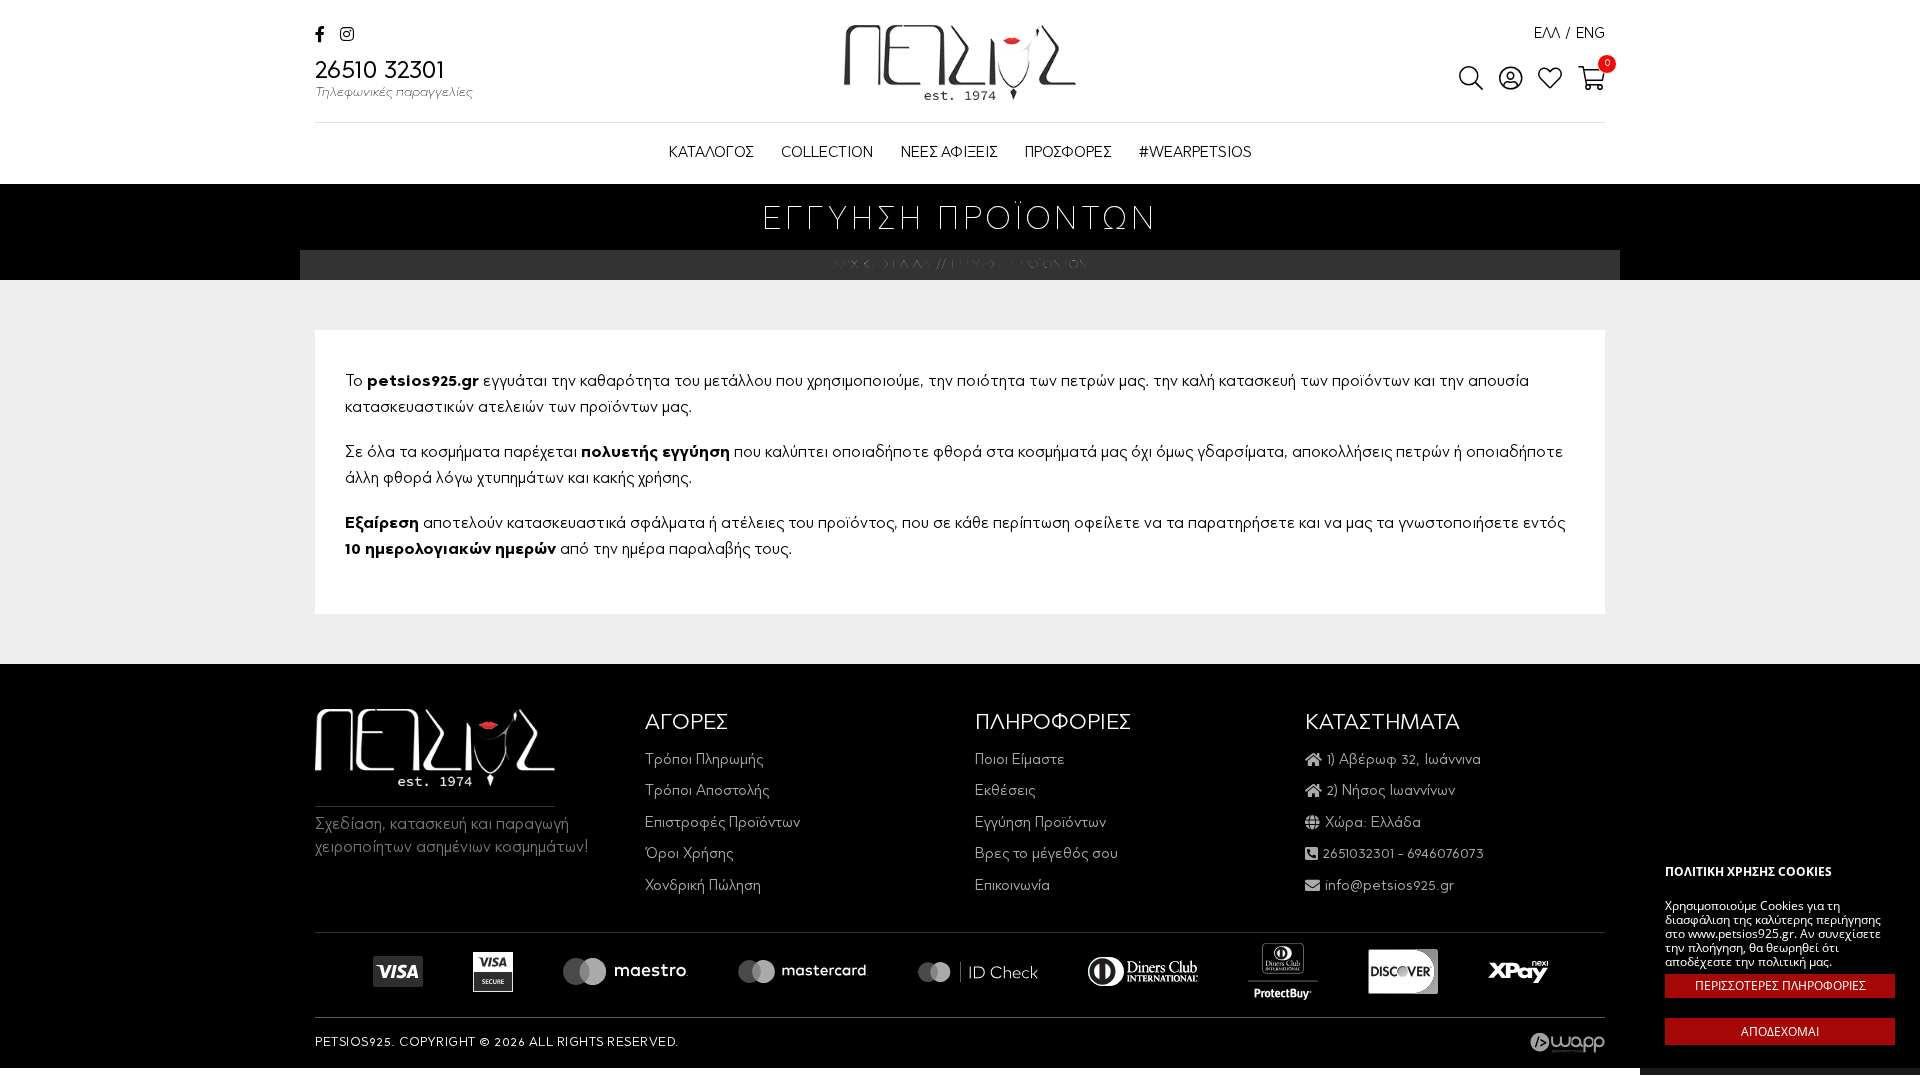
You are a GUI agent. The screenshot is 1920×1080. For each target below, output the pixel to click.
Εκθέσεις (1005, 791)
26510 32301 (394, 80)
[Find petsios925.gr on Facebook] (320, 36)
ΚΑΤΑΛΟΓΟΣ (711, 153)
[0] (1585, 80)
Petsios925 (960, 62)
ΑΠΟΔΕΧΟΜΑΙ (1780, 1031)
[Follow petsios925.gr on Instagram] (347, 36)
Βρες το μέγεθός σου (1046, 854)
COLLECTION (827, 153)
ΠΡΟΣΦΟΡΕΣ (1068, 153)
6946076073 (1445, 854)
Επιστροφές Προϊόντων (722, 823)
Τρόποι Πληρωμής (704, 760)
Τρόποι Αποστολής (707, 791)
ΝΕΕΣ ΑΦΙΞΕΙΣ (949, 153)
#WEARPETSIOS (1195, 153)
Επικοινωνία (1012, 886)
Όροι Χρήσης (689, 854)
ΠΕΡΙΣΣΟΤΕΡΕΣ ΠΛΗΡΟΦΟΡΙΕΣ (1780, 985)
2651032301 (1358, 854)
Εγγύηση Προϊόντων (1040, 823)
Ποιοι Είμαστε (1020, 760)
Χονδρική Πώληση (703, 886)
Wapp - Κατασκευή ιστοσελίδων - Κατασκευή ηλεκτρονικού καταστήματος (1567, 1043)
